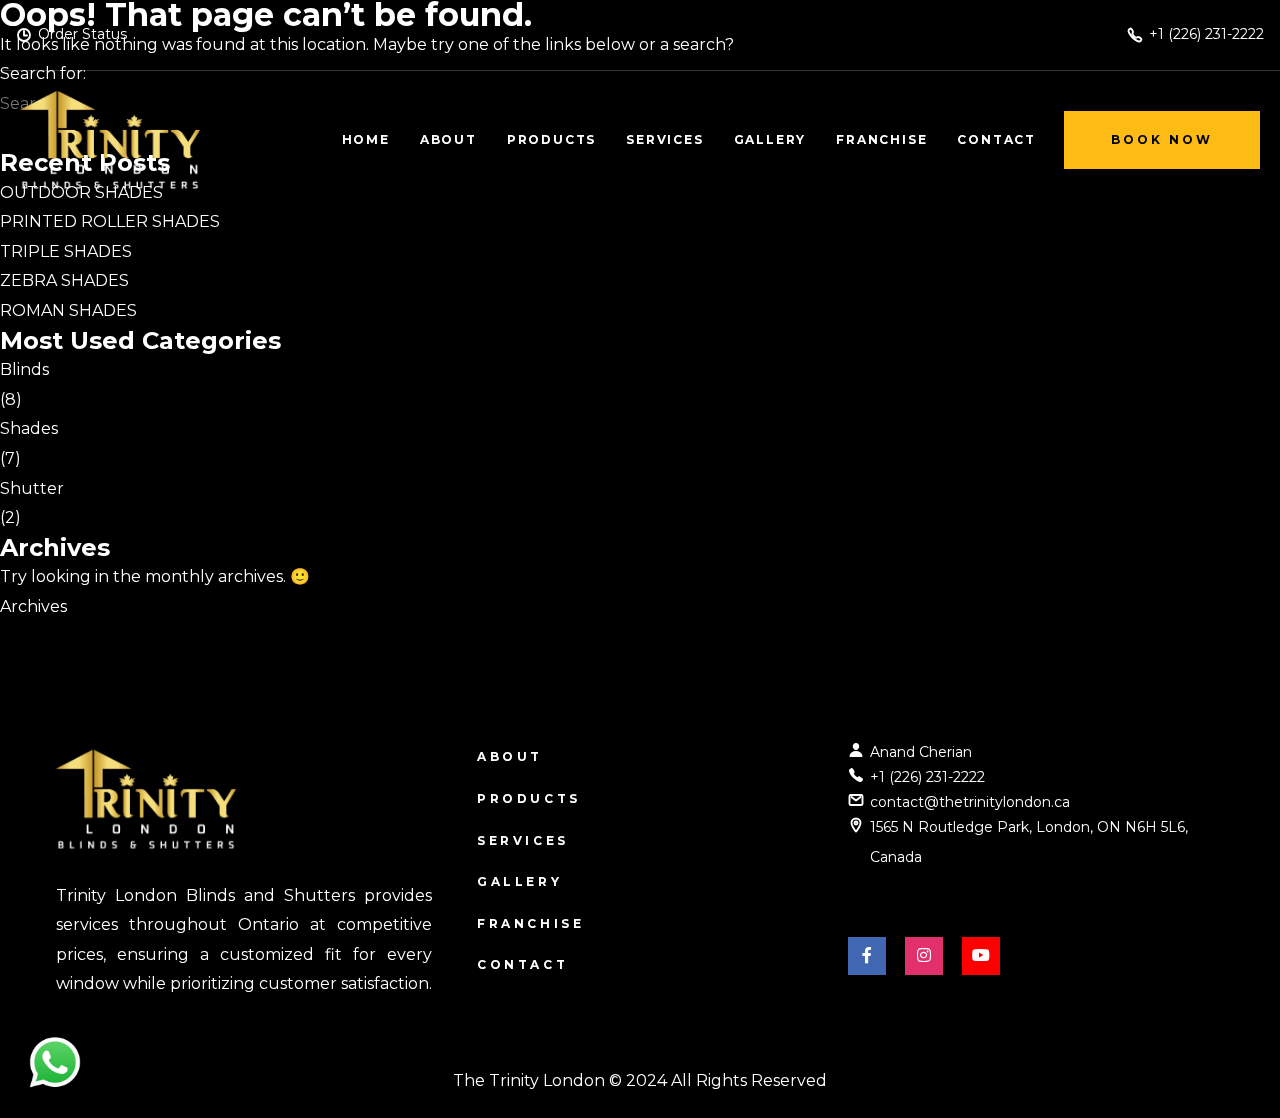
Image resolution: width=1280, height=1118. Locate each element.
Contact (522, 964)
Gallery (519, 881)
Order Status (82, 34)
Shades (29, 428)
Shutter (32, 488)
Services (523, 840)
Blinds (24, 369)
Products (529, 798)
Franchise (530, 923)
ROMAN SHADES (68, 310)
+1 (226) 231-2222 (927, 777)
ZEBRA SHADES (64, 280)
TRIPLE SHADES (66, 251)
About (510, 756)
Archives (33, 606)
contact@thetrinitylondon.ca (970, 802)
